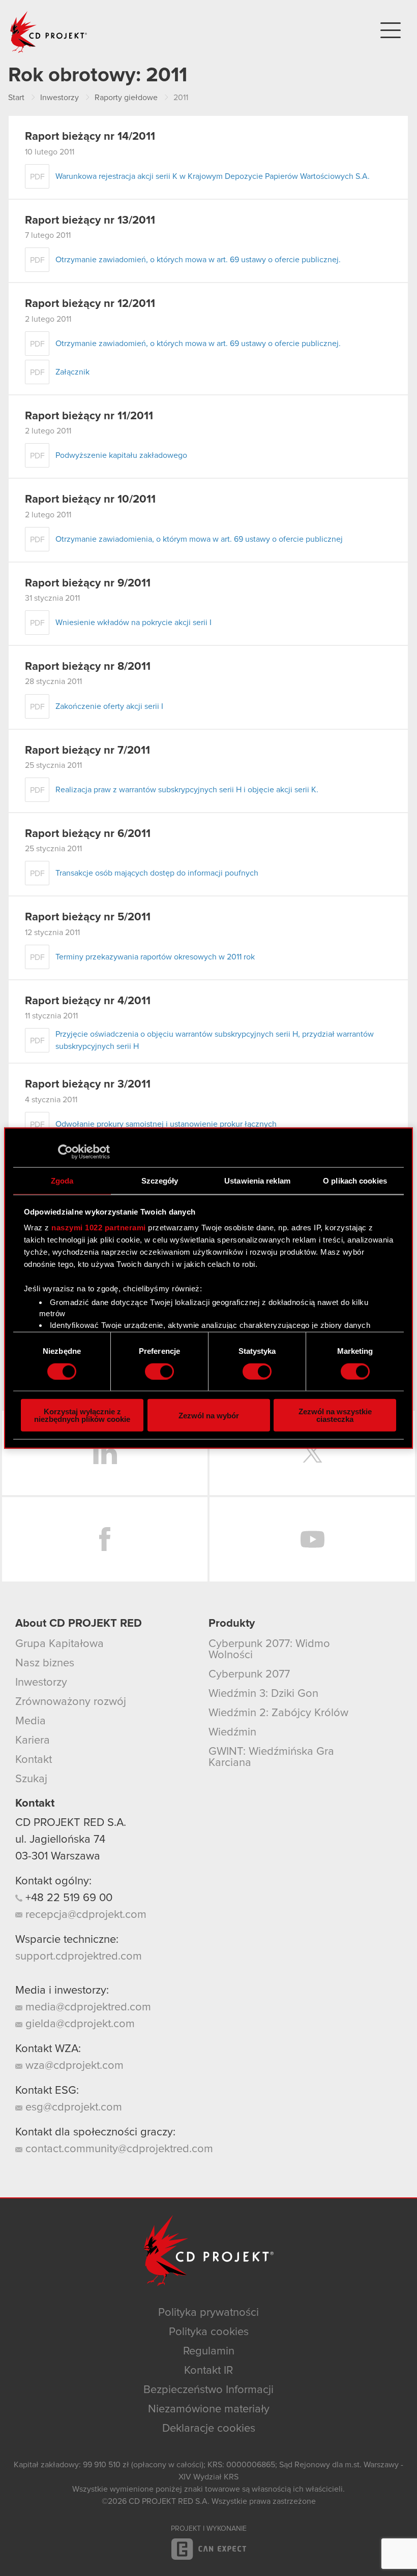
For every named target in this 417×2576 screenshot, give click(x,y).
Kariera (33, 1741)
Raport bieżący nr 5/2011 (88, 917)
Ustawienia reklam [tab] (257, 1180)
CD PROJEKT (49, 32)
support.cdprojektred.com (79, 1957)
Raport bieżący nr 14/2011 (90, 137)
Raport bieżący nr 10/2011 (90, 500)
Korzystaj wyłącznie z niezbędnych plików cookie (82, 1415)
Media (31, 1721)
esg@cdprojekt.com (72, 2107)
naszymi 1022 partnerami (99, 1228)
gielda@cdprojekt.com (79, 2024)
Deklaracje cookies (209, 2429)
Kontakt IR (208, 2371)
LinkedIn (105, 1453)
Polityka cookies (209, 2332)
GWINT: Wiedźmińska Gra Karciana (271, 1757)
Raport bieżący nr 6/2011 (88, 834)
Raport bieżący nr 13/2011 (90, 221)
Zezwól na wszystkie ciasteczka (335, 1415)
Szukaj (31, 1779)
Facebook (105, 1539)
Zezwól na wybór (209, 1415)
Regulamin (209, 2351)
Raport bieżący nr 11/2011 (89, 416)
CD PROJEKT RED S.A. (71, 1823)
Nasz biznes (45, 1663)
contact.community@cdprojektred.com (118, 2149)
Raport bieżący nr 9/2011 (88, 583)
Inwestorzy (41, 1683)
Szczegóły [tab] (160, 1180)
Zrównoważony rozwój (71, 1702)
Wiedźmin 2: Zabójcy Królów (278, 1713)
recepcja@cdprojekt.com (84, 1915)
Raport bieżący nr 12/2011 (90, 304)
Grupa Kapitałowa (59, 1644)
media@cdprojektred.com (87, 2007)
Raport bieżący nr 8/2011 (88, 667)
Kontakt (34, 1760)
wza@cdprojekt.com (73, 2066)
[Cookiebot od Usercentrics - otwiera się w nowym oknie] (65, 1152)
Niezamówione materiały (209, 2409)
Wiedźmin (232, 1732)
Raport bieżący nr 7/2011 (87, 751)
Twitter (312, 1453)
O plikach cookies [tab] (355, 1180)
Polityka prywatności (208, 2313)
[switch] (159, 1371)
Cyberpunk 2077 (249, 1674)
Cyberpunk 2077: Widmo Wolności (269, 1650)
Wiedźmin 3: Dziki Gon (263, 1694)
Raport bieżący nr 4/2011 (88, 1001)
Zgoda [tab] (62, 1180)
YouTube (312, 1539)
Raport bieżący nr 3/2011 (88, 1084)
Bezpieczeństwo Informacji (208, 2390)
